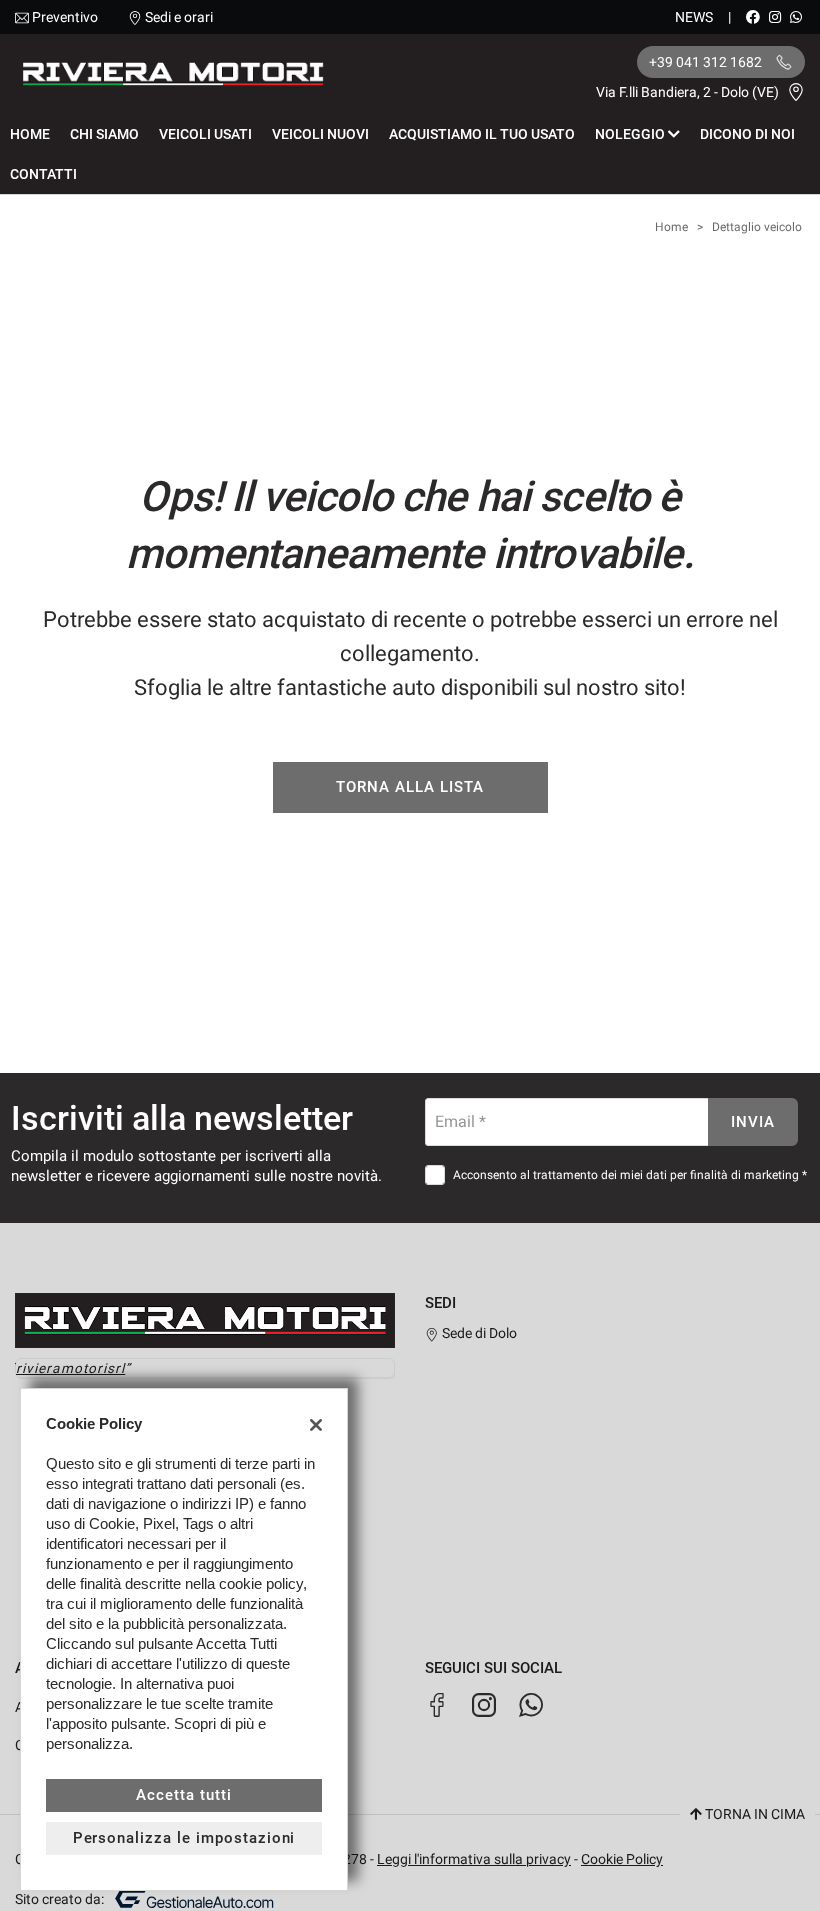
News (694, 17)
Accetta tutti (183, 1795)
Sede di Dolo (478, 1333)
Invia (753, 1122)
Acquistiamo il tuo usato (482, 134)
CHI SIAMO (104, 134)
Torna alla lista (409, 787)
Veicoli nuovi (320, 134)
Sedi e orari (179, 17)
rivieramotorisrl (70, 1368)
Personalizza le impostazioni (184, 1838)
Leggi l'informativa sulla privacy (474, 1859)
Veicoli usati (205, 134)
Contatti (43, 174)
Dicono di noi (747, 134)
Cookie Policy (622, 1859)
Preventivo (65, 17)
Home (30, 134)
